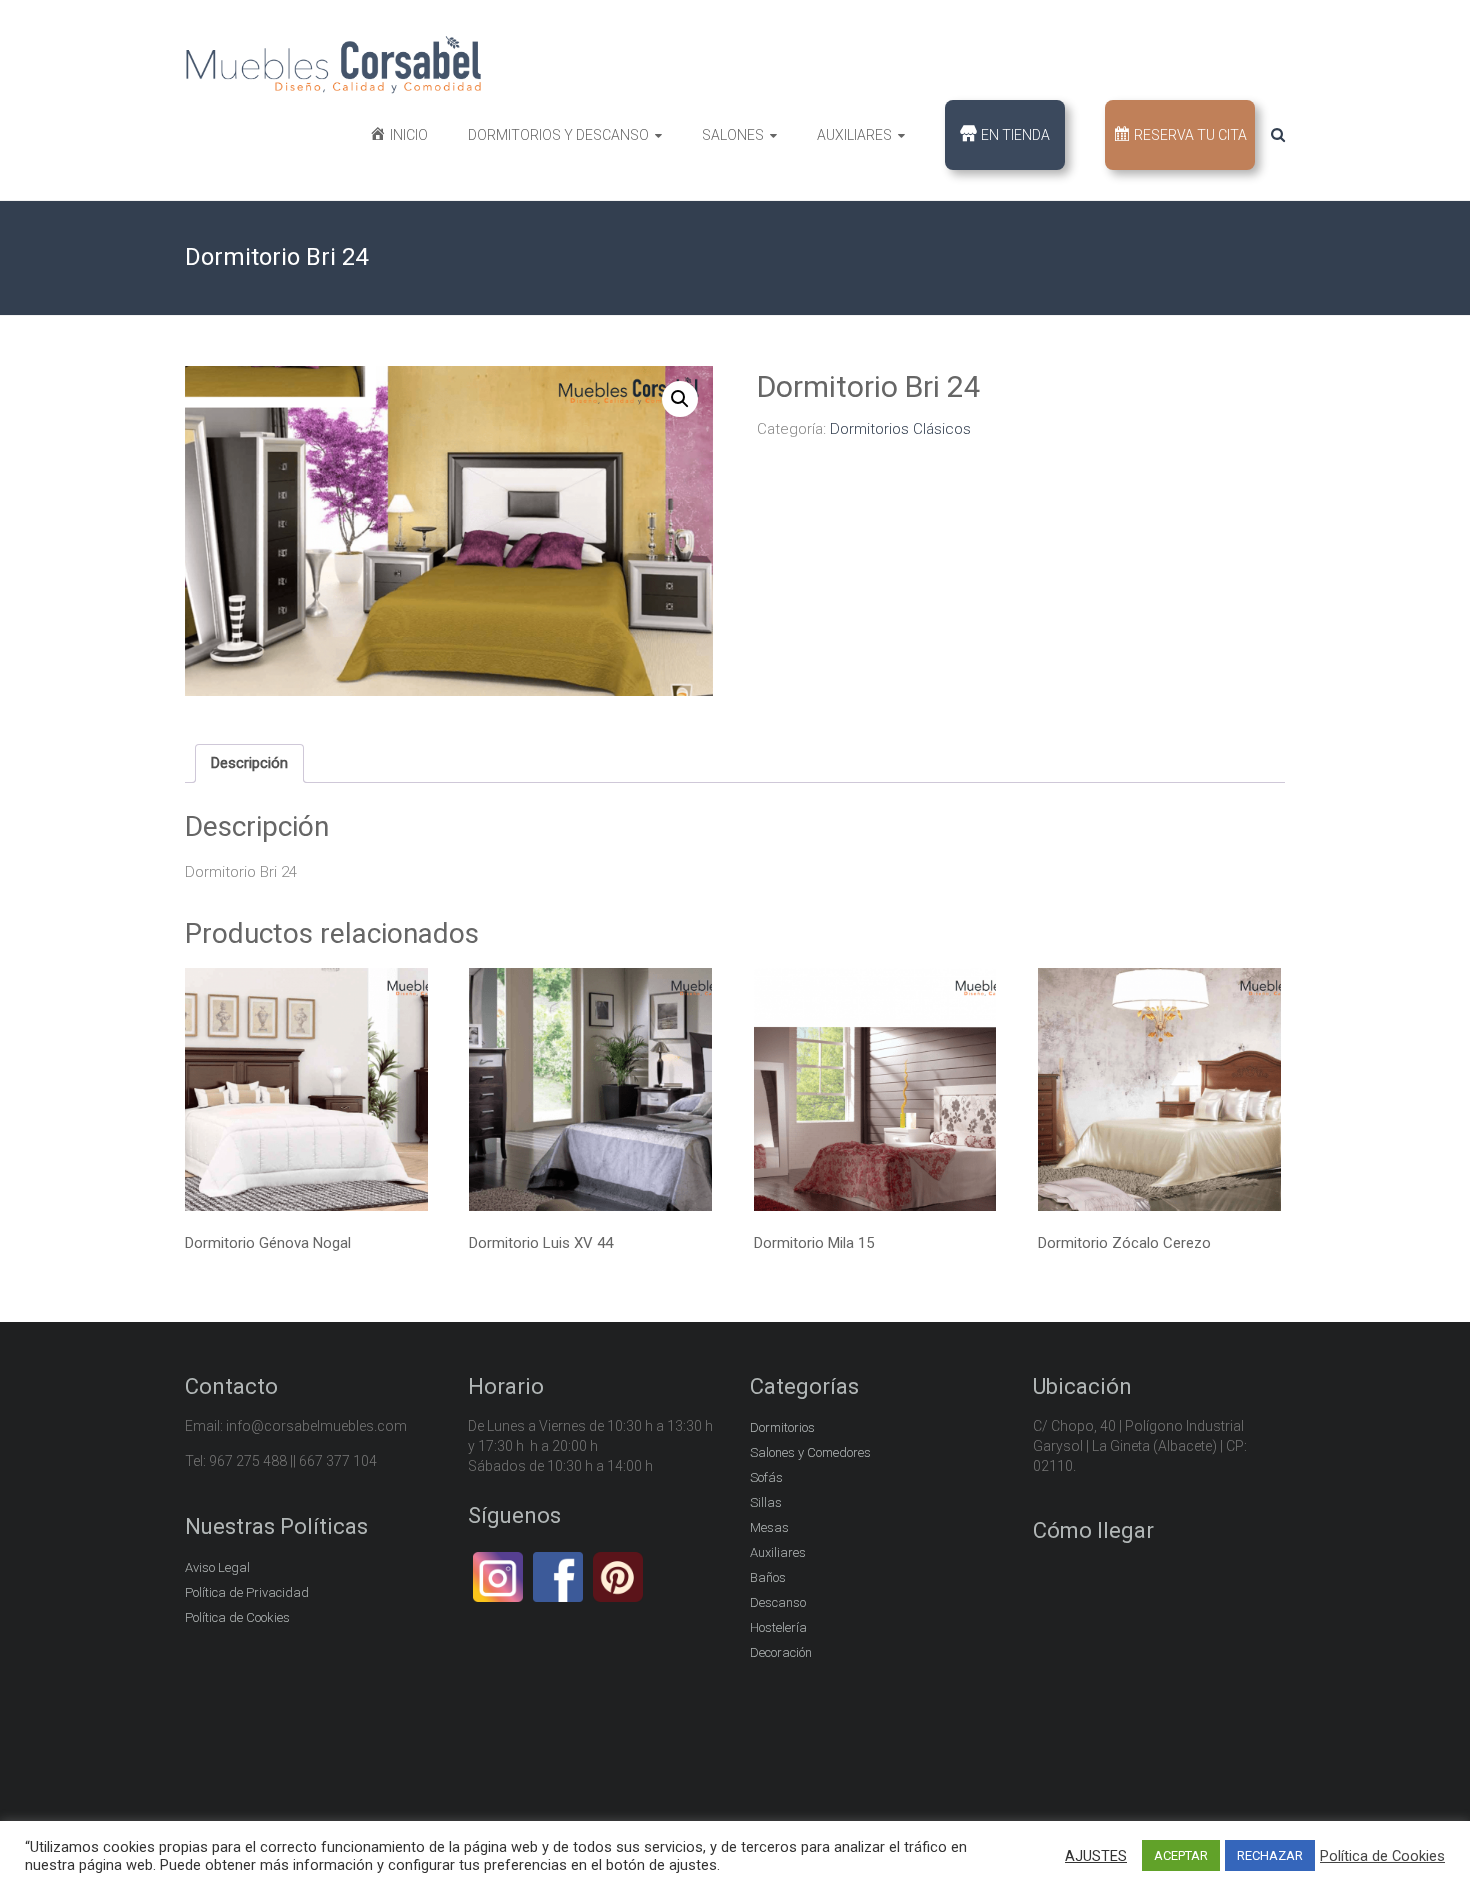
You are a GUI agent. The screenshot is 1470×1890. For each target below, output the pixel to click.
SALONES (733, 135)
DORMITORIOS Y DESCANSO (558, 135)
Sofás (766, 1477)
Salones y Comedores (810, 1452)
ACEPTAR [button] (1181, 1855)
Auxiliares (778, 1552)
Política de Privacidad (247, 1592)
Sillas (766, 1502)
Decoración (781, 1652)
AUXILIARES (854, 135)
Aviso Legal (217, 1567)
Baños (768, 1577)
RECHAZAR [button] (1270, 1855)
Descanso (778, 1602)
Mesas (769, 1527)
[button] (680, 399)
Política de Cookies (237, 1617)
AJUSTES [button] (1096, 1856)
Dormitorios (782, 1427)
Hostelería (778, 1627)
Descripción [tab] (249, 763)
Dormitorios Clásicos (900, 429)
